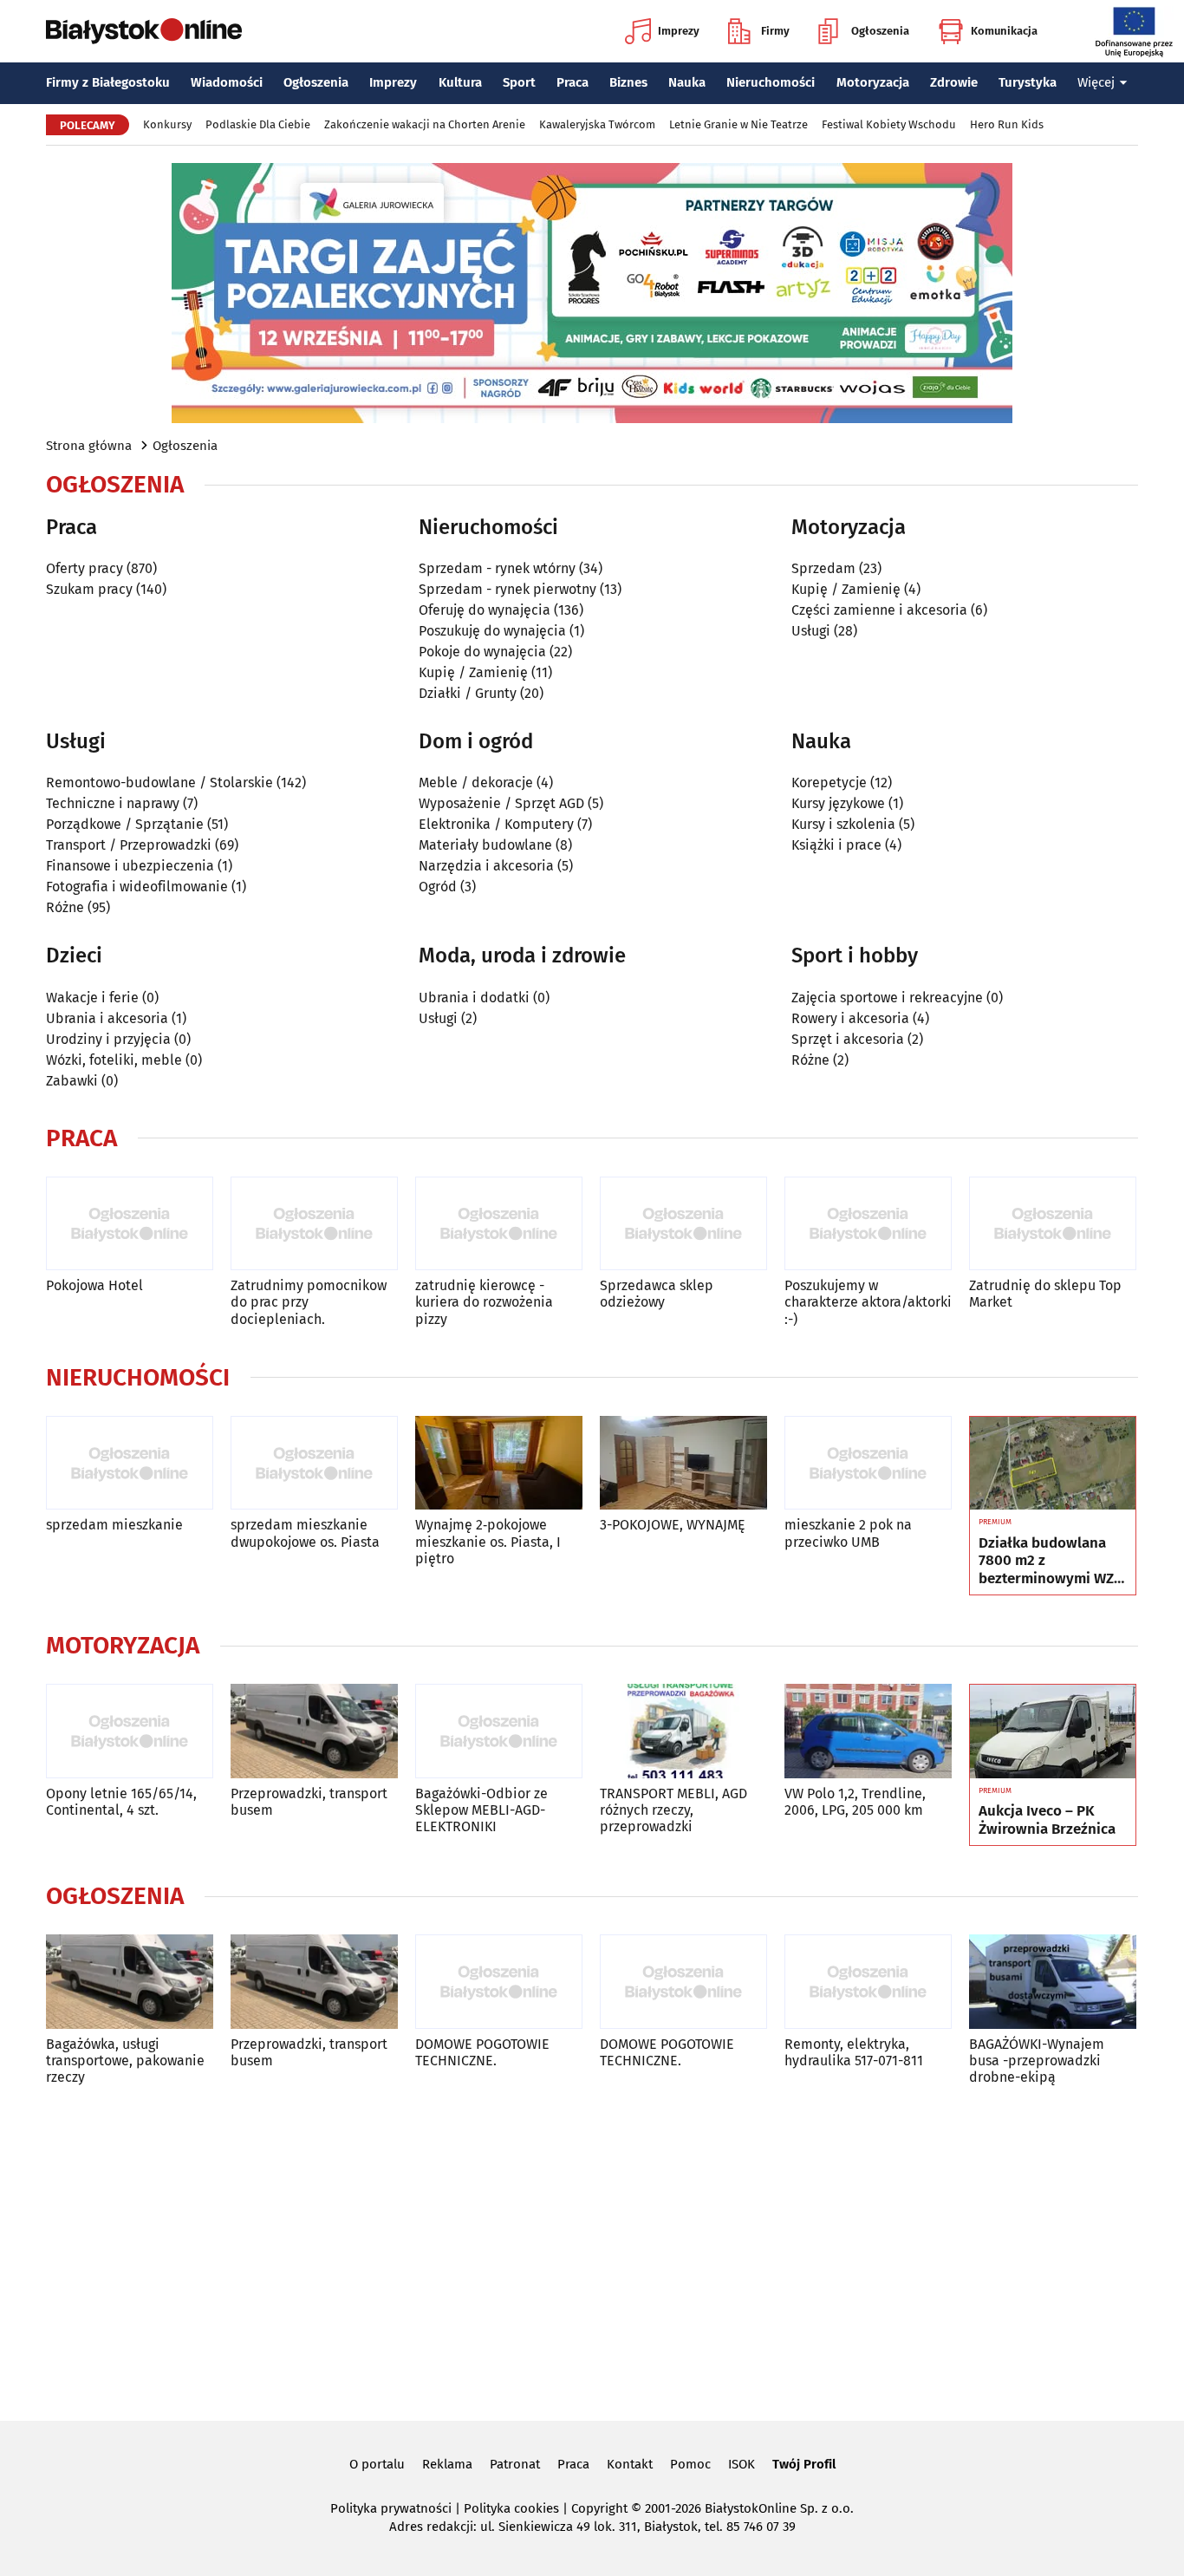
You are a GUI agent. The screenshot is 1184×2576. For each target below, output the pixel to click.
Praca (572, 82)
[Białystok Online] (144, 31)
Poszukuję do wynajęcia (492, 631)
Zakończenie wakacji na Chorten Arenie (425, 124)
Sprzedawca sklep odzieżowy (657, 1294)
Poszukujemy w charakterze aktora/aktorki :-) (868, 1302)
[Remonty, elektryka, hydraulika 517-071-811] (868, 1982)
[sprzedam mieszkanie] (130, 1463)
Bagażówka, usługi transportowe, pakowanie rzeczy (125, 2061)
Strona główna (89, 446)
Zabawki (72, 1081)
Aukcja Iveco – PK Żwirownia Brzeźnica (1047, 1820)
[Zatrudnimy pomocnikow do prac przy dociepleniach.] (314, 1224)
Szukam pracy (89, 589)
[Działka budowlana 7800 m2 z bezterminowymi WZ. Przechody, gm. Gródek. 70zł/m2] (1053, 1464)
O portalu (377, 2464)
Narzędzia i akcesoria (486, 866)
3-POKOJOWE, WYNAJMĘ (673, 1525)
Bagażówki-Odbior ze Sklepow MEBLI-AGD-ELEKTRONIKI (481, 1810)
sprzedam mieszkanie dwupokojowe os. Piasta (305, 1533)
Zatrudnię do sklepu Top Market (1045, 1294)
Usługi (811, 631)
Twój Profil (804, 2464)
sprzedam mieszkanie (114, 1525)
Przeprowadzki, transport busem (309, 1802)
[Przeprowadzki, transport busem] (314, 1731)
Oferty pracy (85, 568)
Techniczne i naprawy (113, 803)
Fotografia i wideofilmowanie (137, 887)
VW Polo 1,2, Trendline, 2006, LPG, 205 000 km (855, 1802)
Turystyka (1028, 82)
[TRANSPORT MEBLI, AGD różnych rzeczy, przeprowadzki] (683, 1731)
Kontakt (630, 2464)
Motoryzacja (873, 82)
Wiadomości (227, 82)
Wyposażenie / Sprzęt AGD (501, 803)
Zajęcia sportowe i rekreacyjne (887, 998)
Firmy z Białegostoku (108, 82)
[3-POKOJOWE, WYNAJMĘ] (683, 1463)
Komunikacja (1004, 31)
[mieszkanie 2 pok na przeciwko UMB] (868, 1463)
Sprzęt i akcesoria (848, 1039)
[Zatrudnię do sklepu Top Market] (1053, 1224)
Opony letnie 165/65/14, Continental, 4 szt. (121, 1802)
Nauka (687, 82)
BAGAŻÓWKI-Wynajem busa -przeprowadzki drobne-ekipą (1037, 2061)
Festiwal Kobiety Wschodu (889, 124)
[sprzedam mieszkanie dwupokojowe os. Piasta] (314, 1463)
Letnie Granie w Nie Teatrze (738, 124)
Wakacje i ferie (92, 998)
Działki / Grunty (468, 693)
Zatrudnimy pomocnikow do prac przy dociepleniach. (309, 1302)
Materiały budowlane (485, 845)
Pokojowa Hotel (94, 1285)
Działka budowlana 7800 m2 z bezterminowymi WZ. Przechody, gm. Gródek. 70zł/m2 (1048, 1561)
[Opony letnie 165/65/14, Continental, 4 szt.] (130, 1731)
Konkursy (167, 124)
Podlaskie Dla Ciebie (258, 124)
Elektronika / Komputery (496, 824)
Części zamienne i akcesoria (879, 610)
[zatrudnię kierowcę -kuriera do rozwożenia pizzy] (499, 1224)
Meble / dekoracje (476, 783)
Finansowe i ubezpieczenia (130, 866)
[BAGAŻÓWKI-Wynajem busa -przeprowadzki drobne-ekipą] (1053, 1982)
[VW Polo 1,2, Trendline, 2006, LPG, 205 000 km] (868, 1731)
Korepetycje (829, 783)
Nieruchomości (771, 82)
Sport (519, 82)
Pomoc (690, 2464)
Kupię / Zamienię (473, 672)
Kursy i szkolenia (843, 824)
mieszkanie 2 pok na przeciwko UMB (848, 1533)
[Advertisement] (592, 2250)
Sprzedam (823, 568)
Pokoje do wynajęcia (482, 652)
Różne (65, 907)
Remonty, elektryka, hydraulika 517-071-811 (854, 2052)
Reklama (447, 2464)
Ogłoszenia (880, 31)
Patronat (515, 2464)
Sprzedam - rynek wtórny (497, 568)
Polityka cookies (511, 2508)
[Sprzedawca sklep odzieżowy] (683, 1224)
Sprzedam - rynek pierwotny (507, 589)
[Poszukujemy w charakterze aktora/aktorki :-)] (868, 1224)
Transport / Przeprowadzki (129, 845)
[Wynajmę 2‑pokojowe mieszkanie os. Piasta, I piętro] (499, 1463)
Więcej (1096, 82)
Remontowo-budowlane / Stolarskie (159, 783)
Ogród (438, 887)
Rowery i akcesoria (850, 1018)
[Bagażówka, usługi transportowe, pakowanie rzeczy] (130, 1982)
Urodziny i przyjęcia (108, 1039)
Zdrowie (954, 82)
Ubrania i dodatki (474, 998)
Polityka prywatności (391, 2508)
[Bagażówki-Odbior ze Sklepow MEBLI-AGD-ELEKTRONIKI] (499, 1731)
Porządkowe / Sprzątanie (125, 824)
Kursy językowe (838, 803)
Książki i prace (836, 845)
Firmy (775, 31)
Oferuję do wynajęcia (485, 610)
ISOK (742, 2464)
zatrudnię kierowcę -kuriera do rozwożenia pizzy (484, 1302)
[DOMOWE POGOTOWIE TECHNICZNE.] (499, 1982)
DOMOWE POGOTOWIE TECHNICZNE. (482, 2052)
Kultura (460, 82)
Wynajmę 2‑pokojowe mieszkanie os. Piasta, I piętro (488, 1541)
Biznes (628, 82)
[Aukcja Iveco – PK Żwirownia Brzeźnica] (1053, 1731)
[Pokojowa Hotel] (130, 1224)
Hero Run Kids (1007, 124)
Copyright (599, 2508)
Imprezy (679, 31)
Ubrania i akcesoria (107, 1018)
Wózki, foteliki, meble (114, 1060)
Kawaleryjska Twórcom (597, 124)
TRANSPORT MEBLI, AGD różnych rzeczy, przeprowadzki (673, 1810)
